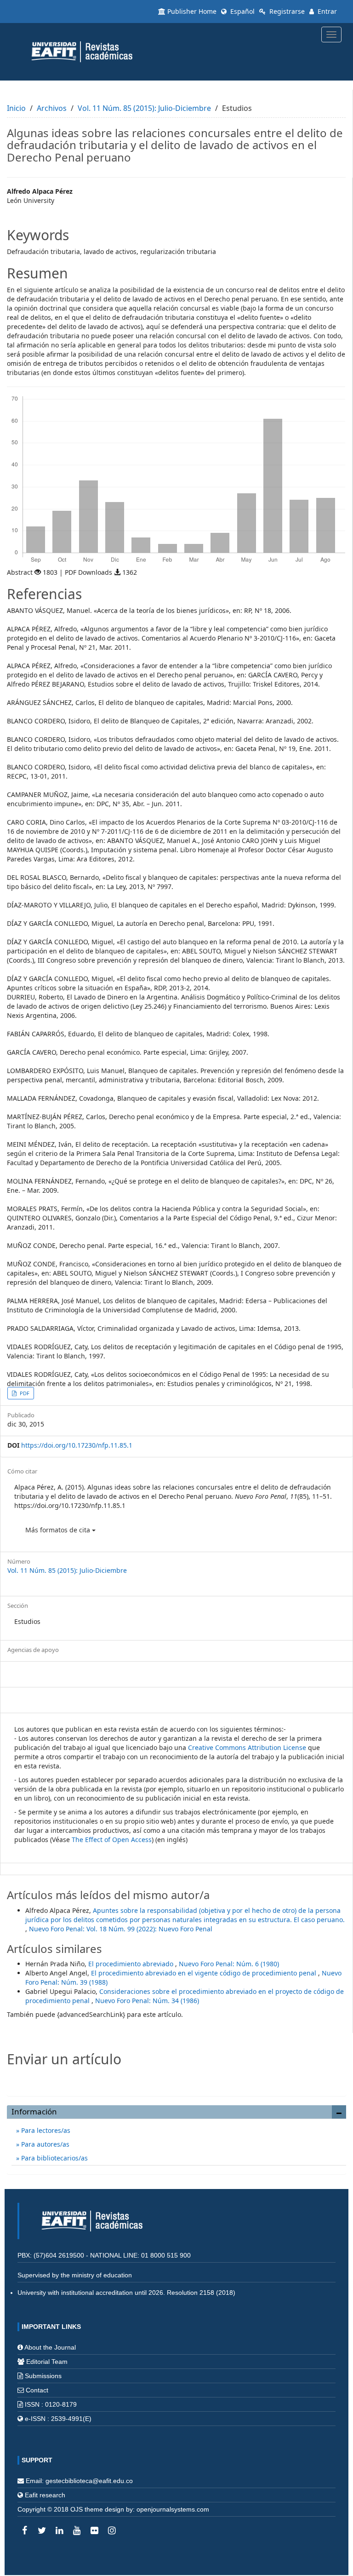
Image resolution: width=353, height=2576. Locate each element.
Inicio (16, 108)
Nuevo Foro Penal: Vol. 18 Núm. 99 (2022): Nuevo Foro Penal (121, 1929)
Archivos (52, 108)
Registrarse (286, 11)
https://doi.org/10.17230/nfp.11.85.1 (77, 1445)
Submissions (43, 2376)
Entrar (326, 11)
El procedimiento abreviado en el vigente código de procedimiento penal (205, 1973)
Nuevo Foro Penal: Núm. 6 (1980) (229, 1964)
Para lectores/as (45, 2130)
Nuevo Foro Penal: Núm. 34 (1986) (147, 2001)
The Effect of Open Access (112, 1840)
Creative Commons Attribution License (247, 1747)
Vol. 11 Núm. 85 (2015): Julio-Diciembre (144, 108)
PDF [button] (24, 1393)
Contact (37, 2390)
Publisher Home (192, 11)
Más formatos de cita (59, 1530)
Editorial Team (47, 2362)
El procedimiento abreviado (132, 1964)
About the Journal (50, 2347)
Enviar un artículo (177, 2079)
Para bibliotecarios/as (54, 2158)
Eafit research (45, 2495)
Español (242, 11)
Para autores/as (44, 2144)
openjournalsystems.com (173, 2509)
